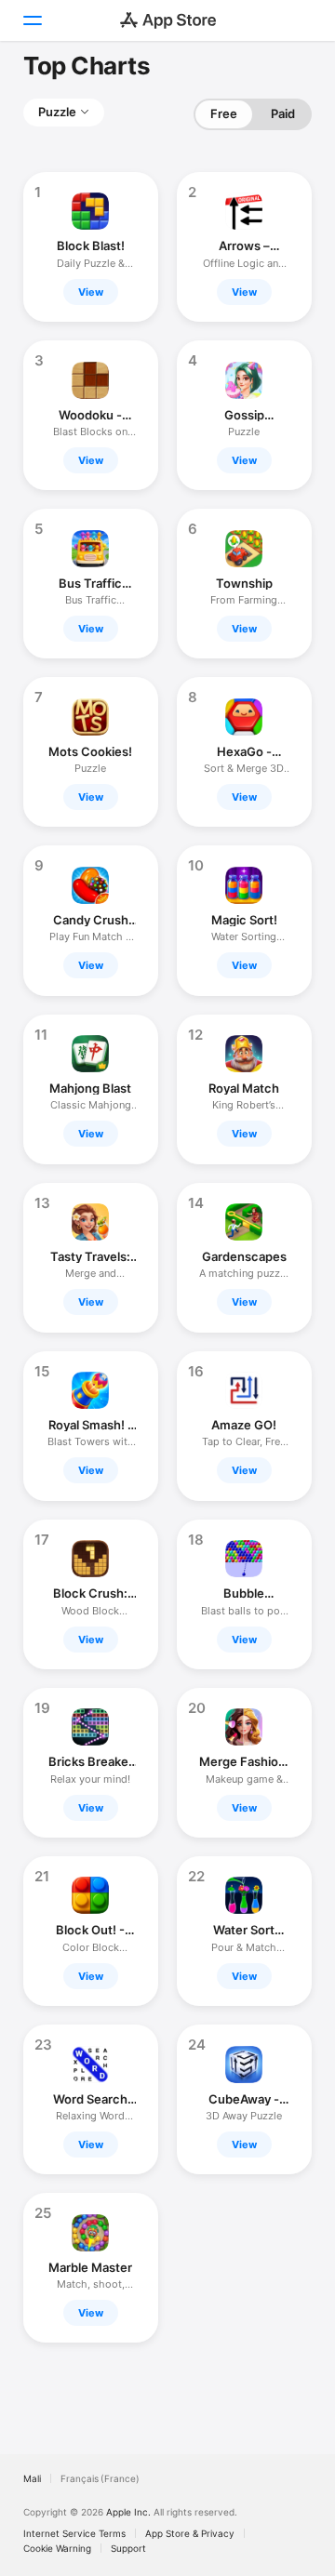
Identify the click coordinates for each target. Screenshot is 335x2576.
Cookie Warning (57, 2548)
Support (128, 2548)
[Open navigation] (32, 20)
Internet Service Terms (74, 2533)
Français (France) (100, 2478)
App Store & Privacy (190, 2533)
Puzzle (57, 112)
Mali (32, 2478)
